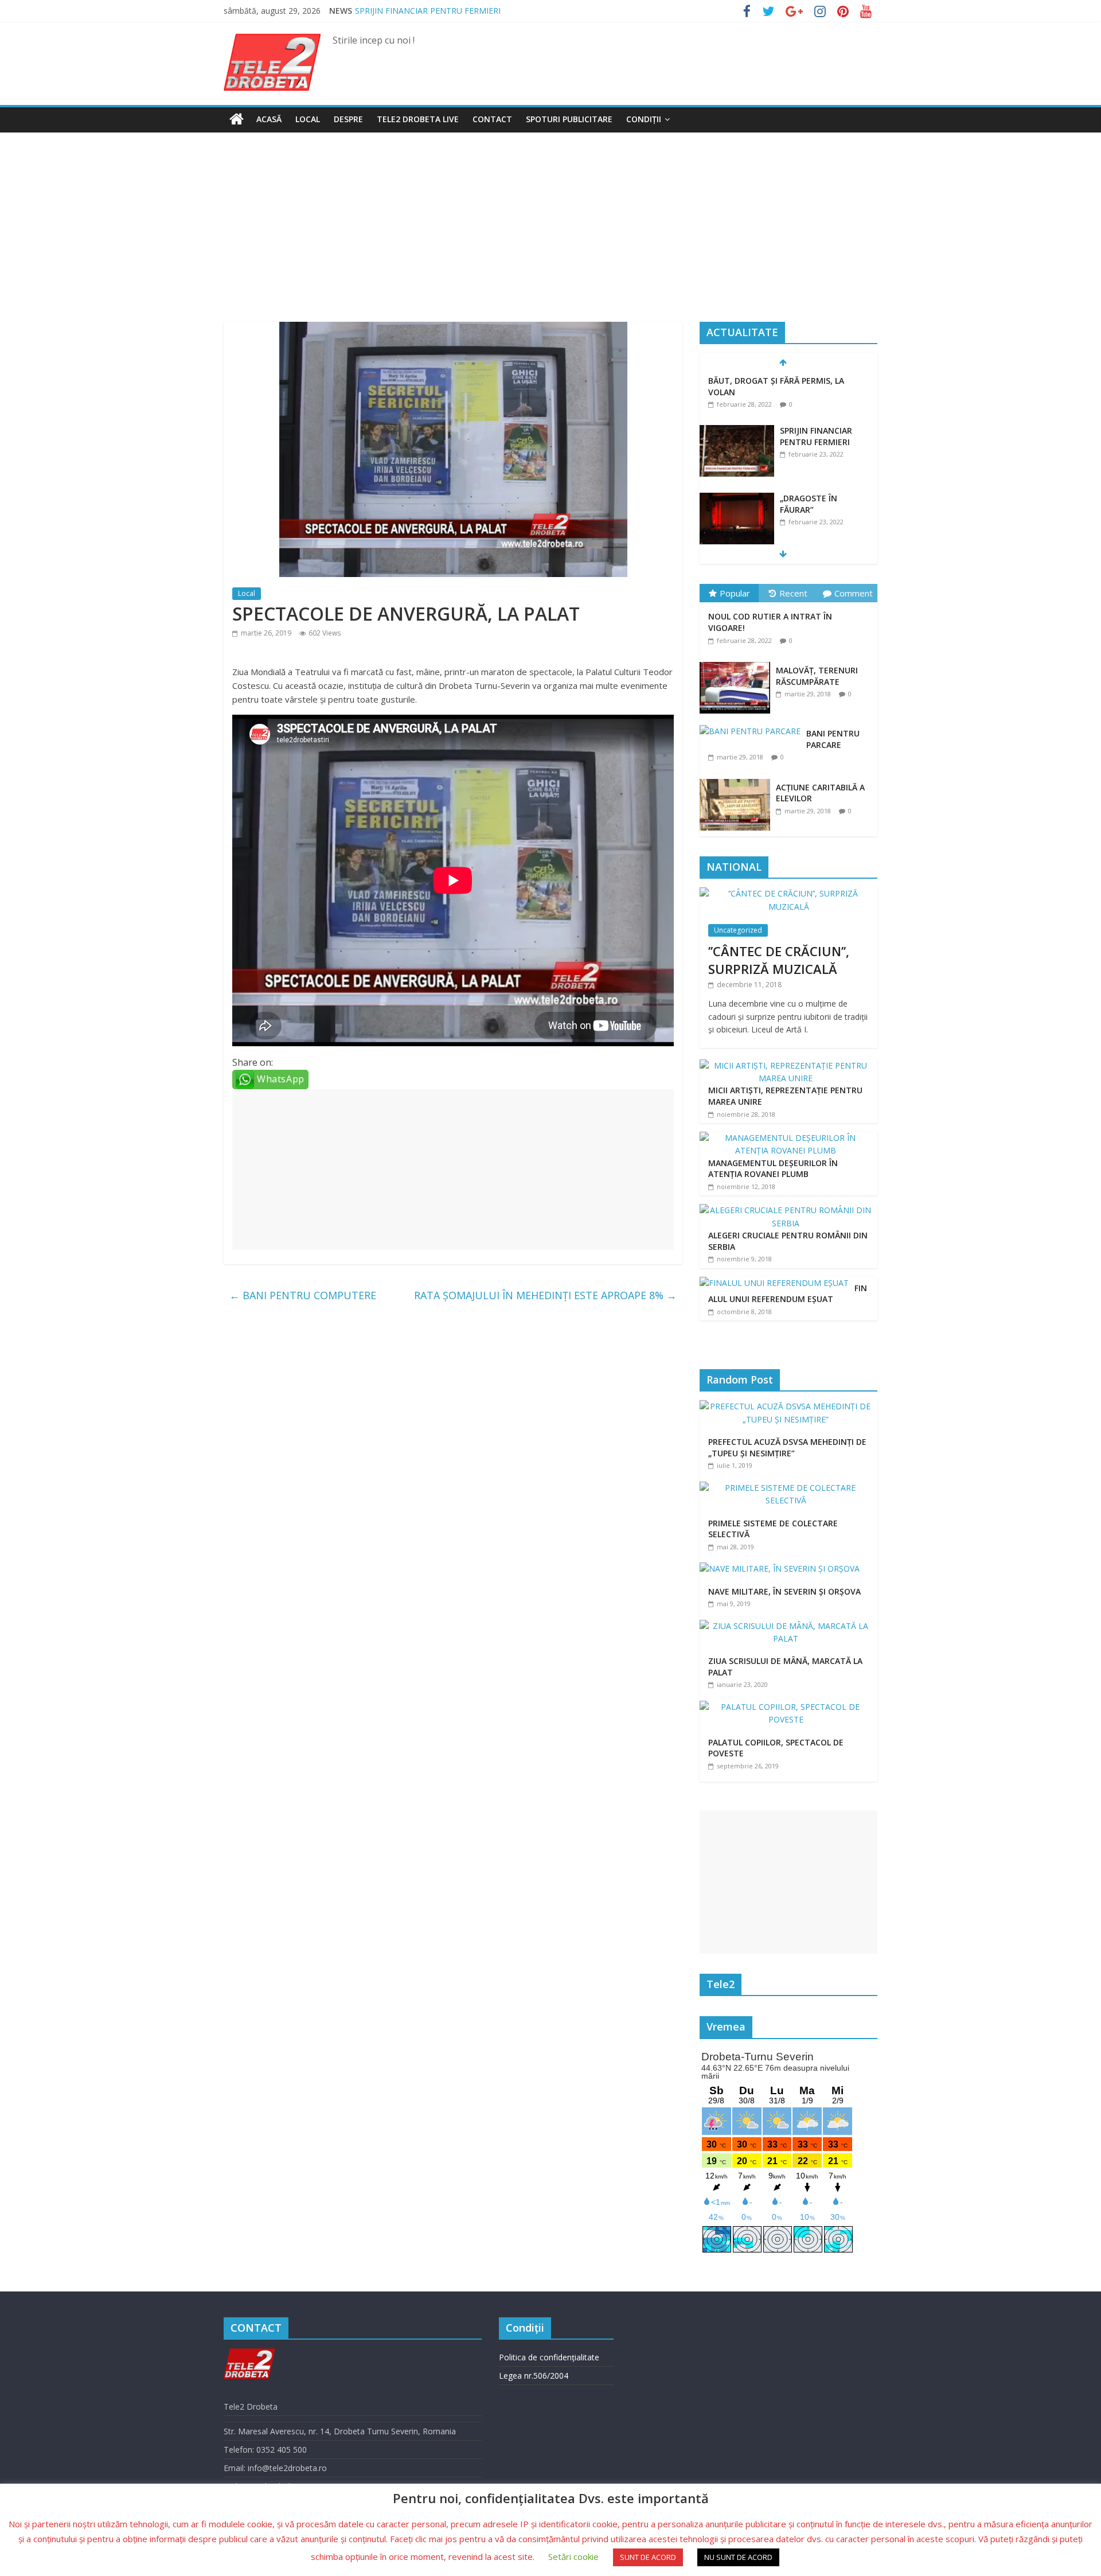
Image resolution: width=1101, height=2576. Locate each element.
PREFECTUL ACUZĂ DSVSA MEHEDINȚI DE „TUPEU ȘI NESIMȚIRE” (787, 1447)
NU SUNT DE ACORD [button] (738, 2557)
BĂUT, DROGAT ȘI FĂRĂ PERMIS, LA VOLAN (438, 11)
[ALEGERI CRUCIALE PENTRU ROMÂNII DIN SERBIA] (786, 1210)
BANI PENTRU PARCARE (833, 739)
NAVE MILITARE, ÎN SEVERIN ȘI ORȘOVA (784, 1591)
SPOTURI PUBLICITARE (569, 119)
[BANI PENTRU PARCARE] (753, 725)
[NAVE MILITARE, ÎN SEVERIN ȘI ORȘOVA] (782, 1568)
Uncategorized (738, 930)
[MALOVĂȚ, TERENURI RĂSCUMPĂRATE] (738, 662)
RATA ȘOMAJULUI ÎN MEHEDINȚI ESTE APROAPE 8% (545, 1295)
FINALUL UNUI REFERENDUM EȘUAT (788, 1294)
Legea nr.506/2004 (534, 2376)
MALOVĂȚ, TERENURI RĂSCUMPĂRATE (817, 676)
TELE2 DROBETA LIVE (418, 119)
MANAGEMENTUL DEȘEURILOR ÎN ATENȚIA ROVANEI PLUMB (773, 1169)
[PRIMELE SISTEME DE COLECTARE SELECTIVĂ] (788, 1488)
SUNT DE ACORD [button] (648, 2557)
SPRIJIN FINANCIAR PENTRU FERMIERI (816, 386)
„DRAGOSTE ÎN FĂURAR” (809, 454)
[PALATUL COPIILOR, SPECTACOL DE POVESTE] (788, 1707)
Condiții (644, 119)
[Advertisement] (550, 236)
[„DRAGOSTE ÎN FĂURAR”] (737, 449)
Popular (735, 593)
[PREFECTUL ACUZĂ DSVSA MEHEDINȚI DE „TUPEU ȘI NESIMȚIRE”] (788, 1406)
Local (308, 119)
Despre (348, 119)
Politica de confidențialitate (549, 2357)
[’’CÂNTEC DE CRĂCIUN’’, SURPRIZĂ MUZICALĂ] (788, 893)
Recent (793, 593)
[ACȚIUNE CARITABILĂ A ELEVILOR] (738, 779)
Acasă (269, 119)
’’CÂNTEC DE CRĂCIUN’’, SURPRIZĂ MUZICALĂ (779, 960)
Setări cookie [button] (573, 2556)
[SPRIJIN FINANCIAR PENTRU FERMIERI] (737, 381)
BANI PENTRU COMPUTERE (303, 1295)
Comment (854, 593)
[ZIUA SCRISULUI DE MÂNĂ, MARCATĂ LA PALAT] (788, 1626)
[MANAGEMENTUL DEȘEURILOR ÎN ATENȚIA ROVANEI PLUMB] (786, 1138)
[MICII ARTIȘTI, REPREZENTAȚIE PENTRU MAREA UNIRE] (786, 1065)
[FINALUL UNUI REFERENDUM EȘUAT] (774, 1283)
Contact (492, 119)
